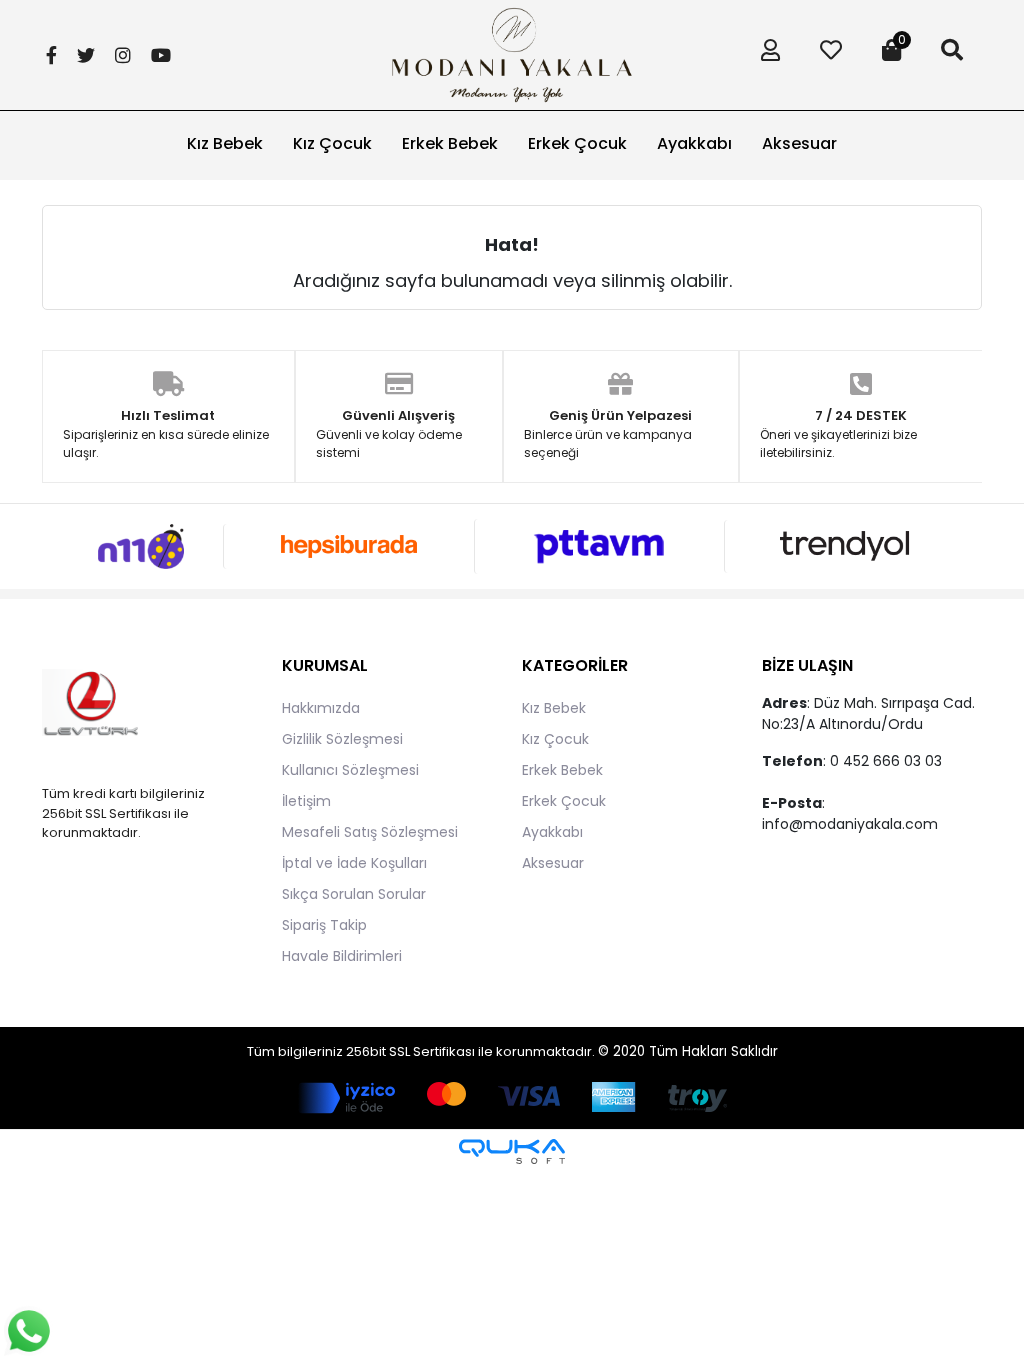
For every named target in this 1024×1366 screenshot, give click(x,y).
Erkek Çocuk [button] (577, 143)
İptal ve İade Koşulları (354, 863)
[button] (765, 55)
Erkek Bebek (562, 770)
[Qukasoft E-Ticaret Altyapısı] (512, 1151)
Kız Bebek (554, 708)
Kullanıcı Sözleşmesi (350, 770)
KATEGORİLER (575, 665)
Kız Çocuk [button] (332, 143)
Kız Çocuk (555, 739)
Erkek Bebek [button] (450, 143)
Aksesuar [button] (799, 143)
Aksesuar (553, 863)
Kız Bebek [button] (225, 143)
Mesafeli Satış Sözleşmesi (370, 832)
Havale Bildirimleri (342, 956)
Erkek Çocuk (564, 801)
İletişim (306, 801)
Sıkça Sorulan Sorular (354, 894)
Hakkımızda (321, 708)
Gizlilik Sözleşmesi (342, 739)
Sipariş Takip (324, 925)
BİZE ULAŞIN (807, 665)
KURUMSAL (325, 665)
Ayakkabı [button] (694, 143)
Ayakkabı (552, 832)
